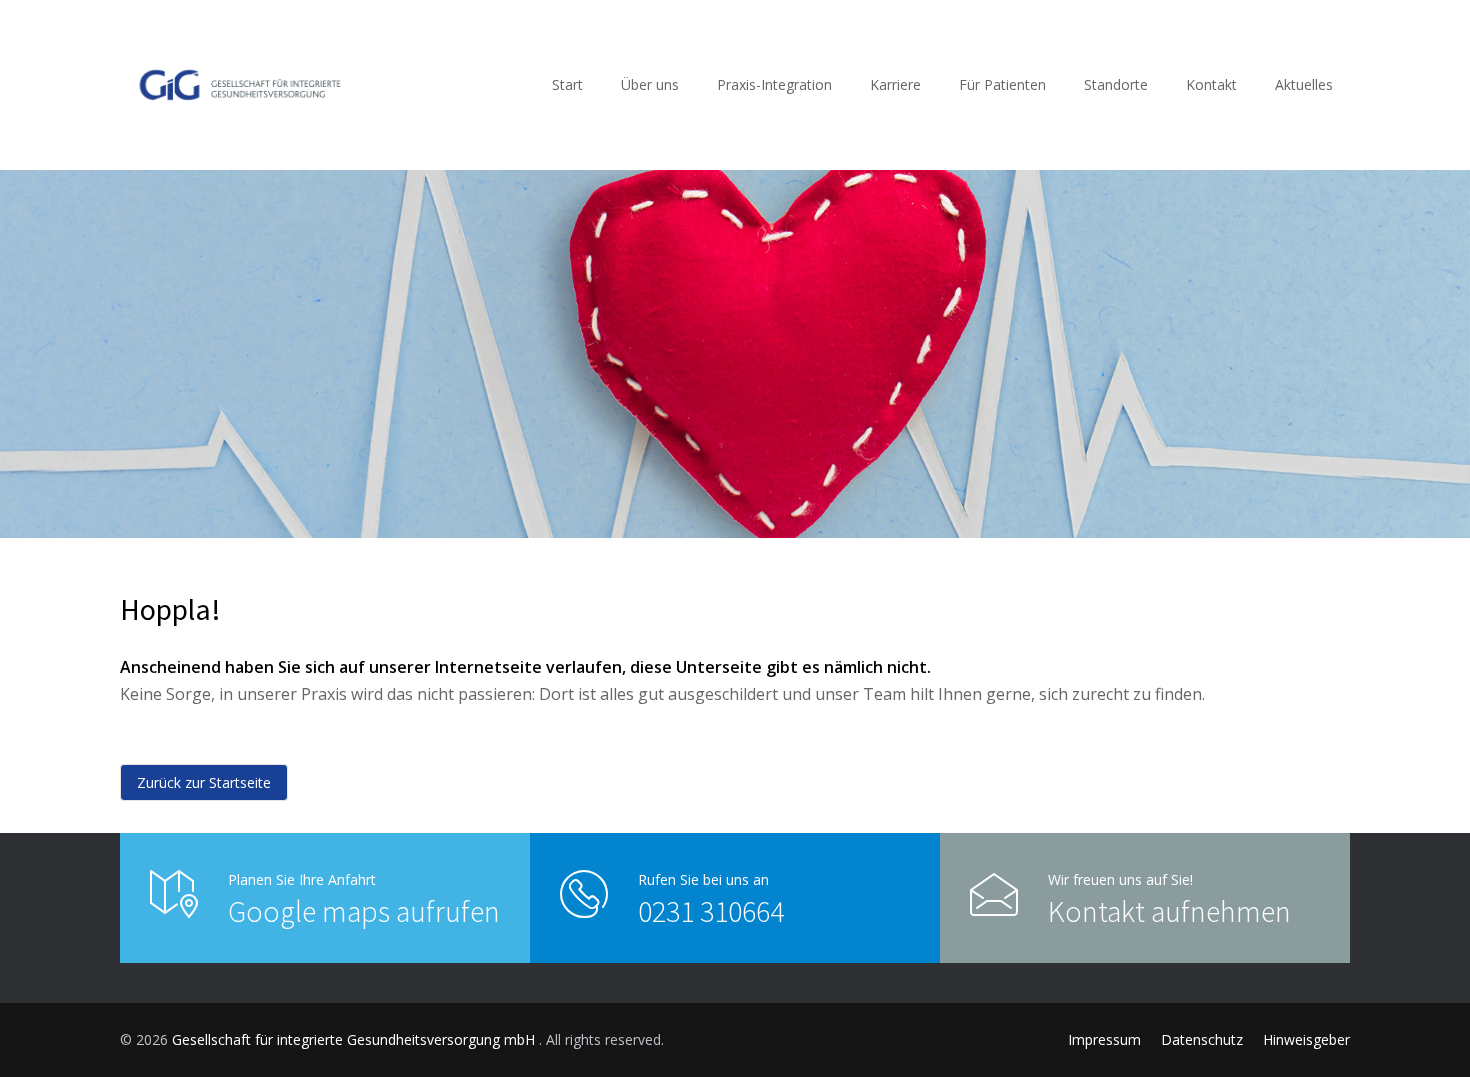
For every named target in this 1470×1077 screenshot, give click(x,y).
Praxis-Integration (774, 84)
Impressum (1104, 1039)
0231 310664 (711, 911)
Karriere (895, 84)
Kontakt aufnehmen (1169, 911)
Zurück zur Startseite (204, 782)
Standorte (1116, 84)
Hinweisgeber (1306, 1039)
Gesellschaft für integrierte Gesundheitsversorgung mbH (355, 1039)
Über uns (650, 84)
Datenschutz (1202, 1039)
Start (567, 84)
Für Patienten (1002, 84)
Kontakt (1211, 84)
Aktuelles (1304, 84)
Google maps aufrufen (364, 911)
